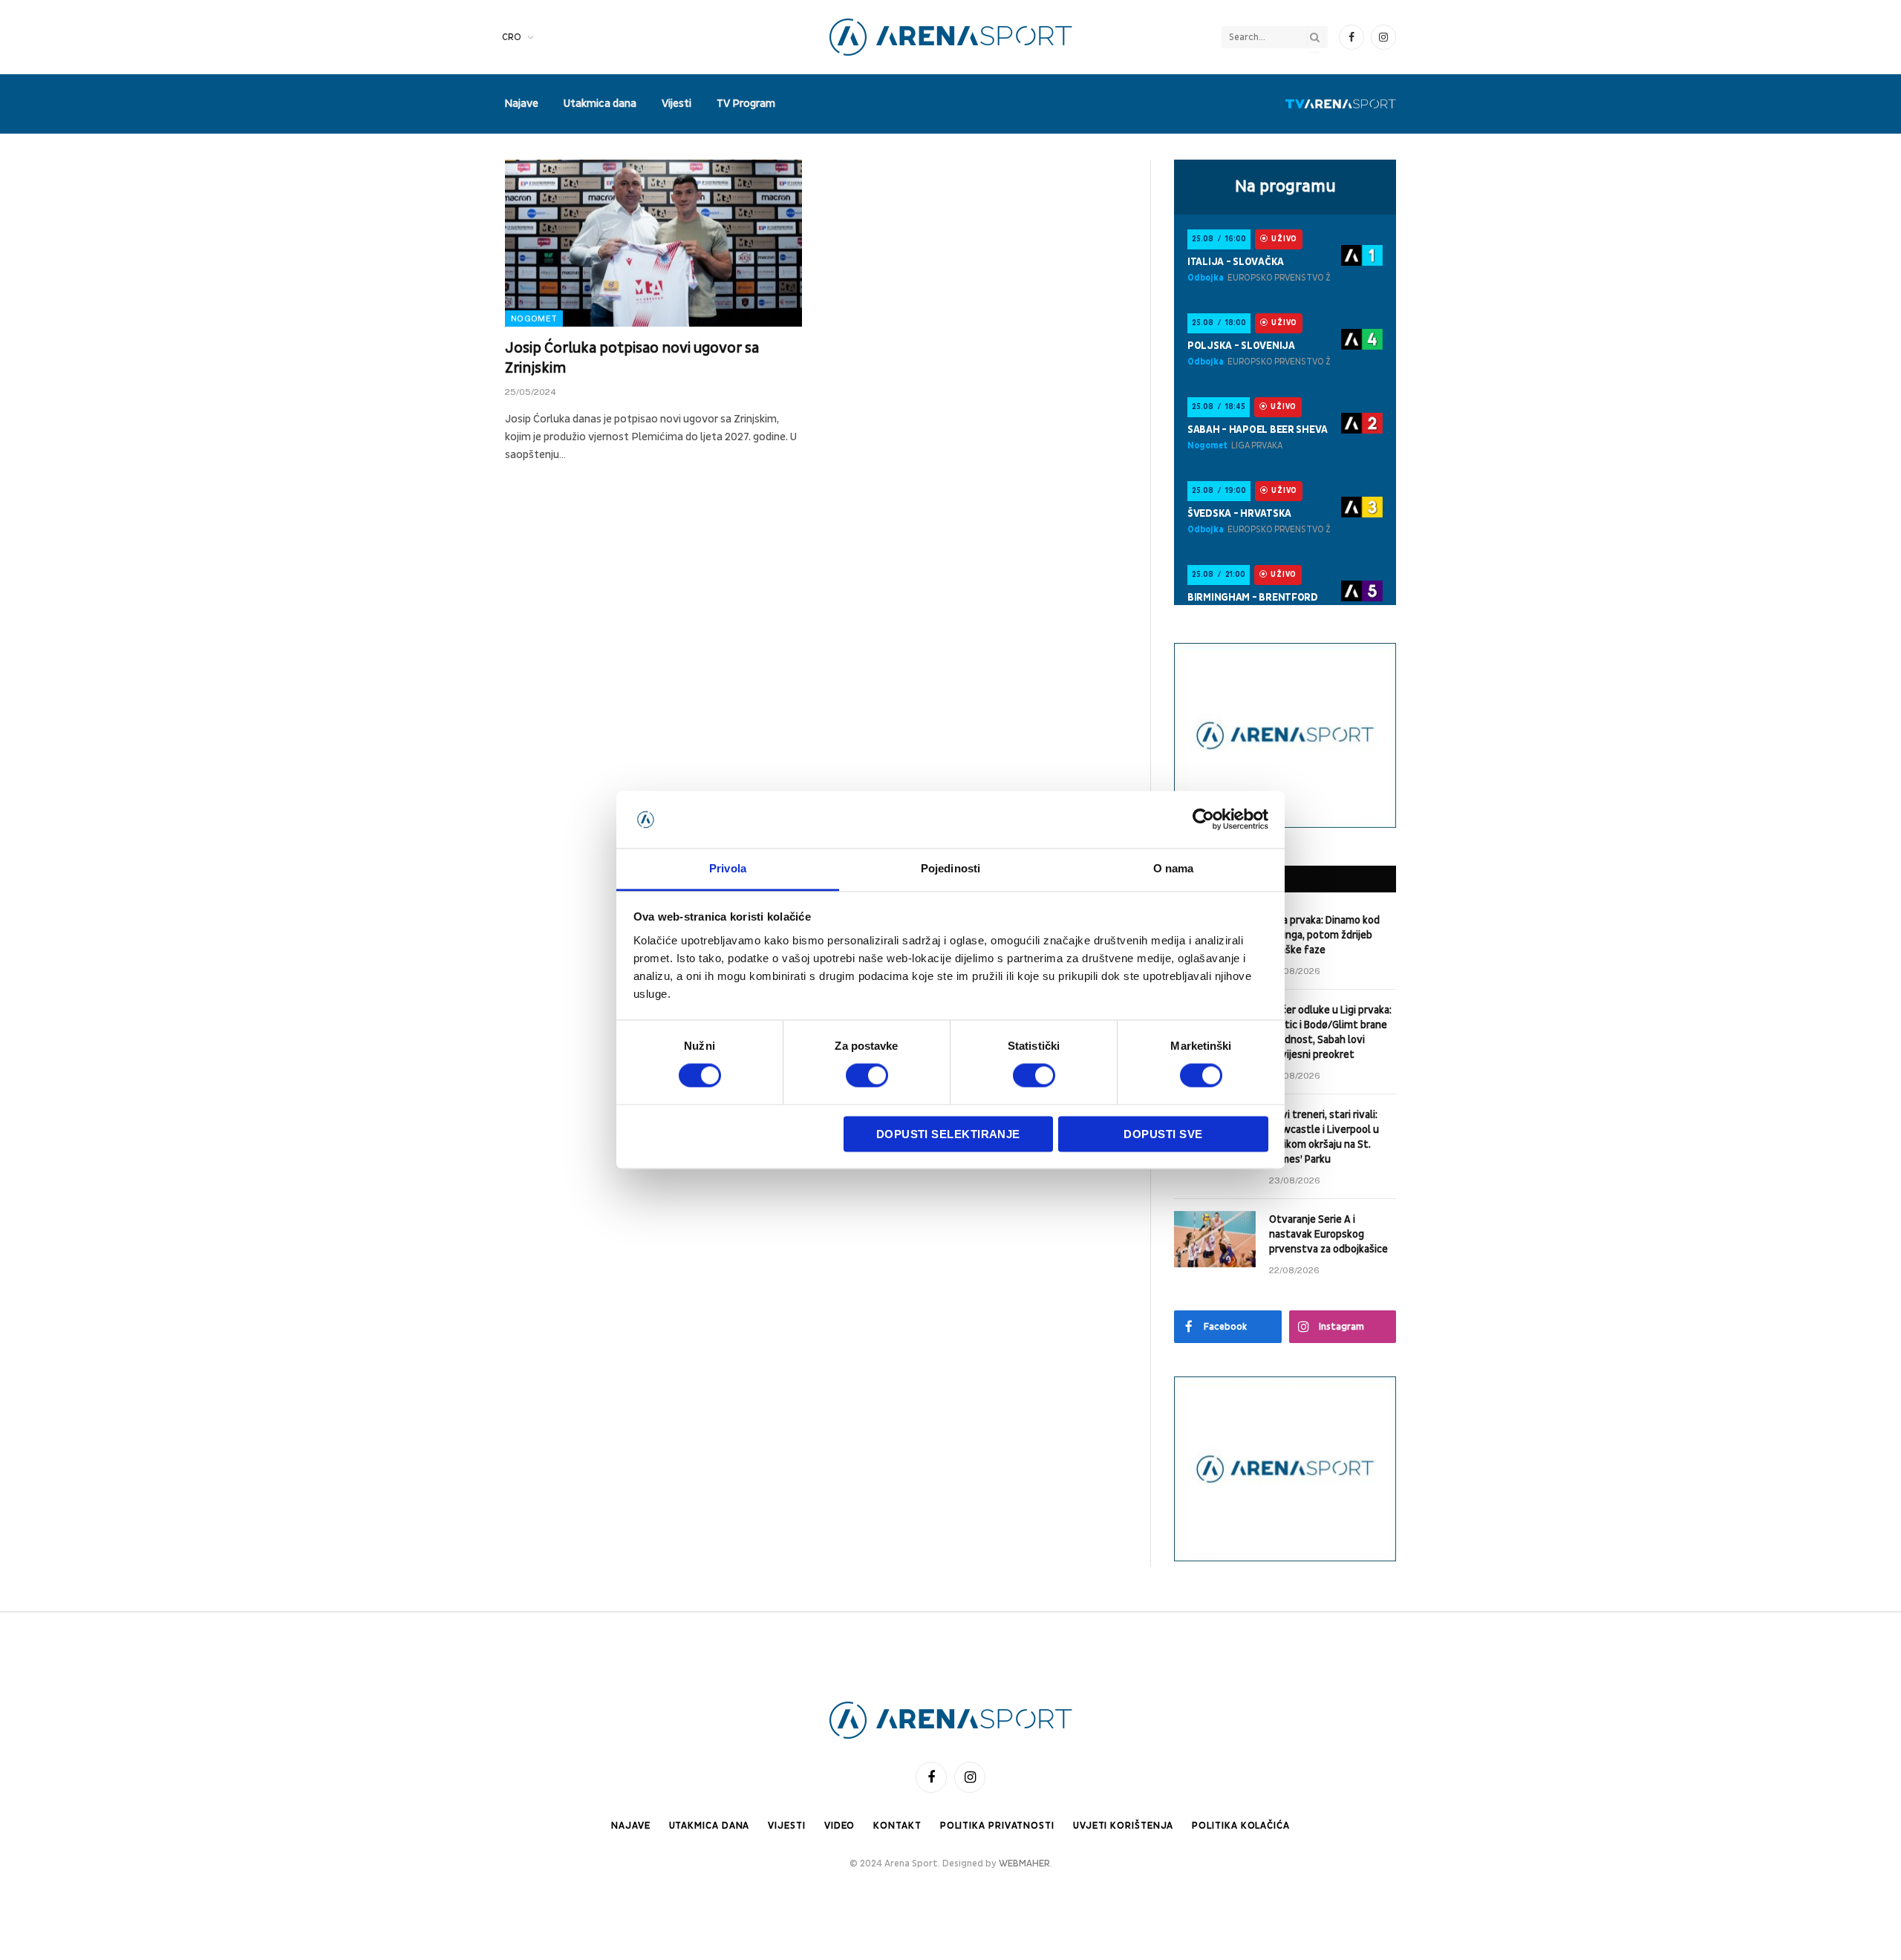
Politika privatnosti (997, 1826)
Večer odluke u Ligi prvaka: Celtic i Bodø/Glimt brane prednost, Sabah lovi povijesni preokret (1330, 1032)
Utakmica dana (600, 104)
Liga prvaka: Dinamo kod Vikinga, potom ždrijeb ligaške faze (1324, 935)
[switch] (867, 1076)
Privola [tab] (728, 868)
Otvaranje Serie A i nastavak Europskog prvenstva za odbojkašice (1328, 1234)
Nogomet (534, 318)
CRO (512, 37)
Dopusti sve (1163, 1134)
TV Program (746, 104)
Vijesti (676, 104)
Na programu (1285, 186)
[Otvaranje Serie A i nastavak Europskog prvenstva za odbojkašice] (1215, 1239)
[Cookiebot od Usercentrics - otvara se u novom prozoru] (1203, 820)
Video (840, 1826)
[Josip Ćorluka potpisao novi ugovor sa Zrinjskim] (653, 243)
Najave (521, 104)
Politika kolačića (1240, 1826)
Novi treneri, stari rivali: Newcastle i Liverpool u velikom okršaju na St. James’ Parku (1324, 1137)
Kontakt (897, 1826)
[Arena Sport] (951, 37)
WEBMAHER (1024, 1863)
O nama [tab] (1174, 868)
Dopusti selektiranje (948, 1134)
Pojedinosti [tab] (950, 868)
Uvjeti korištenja (1123, 1826)
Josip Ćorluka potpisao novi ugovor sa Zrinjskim (632, 358)
